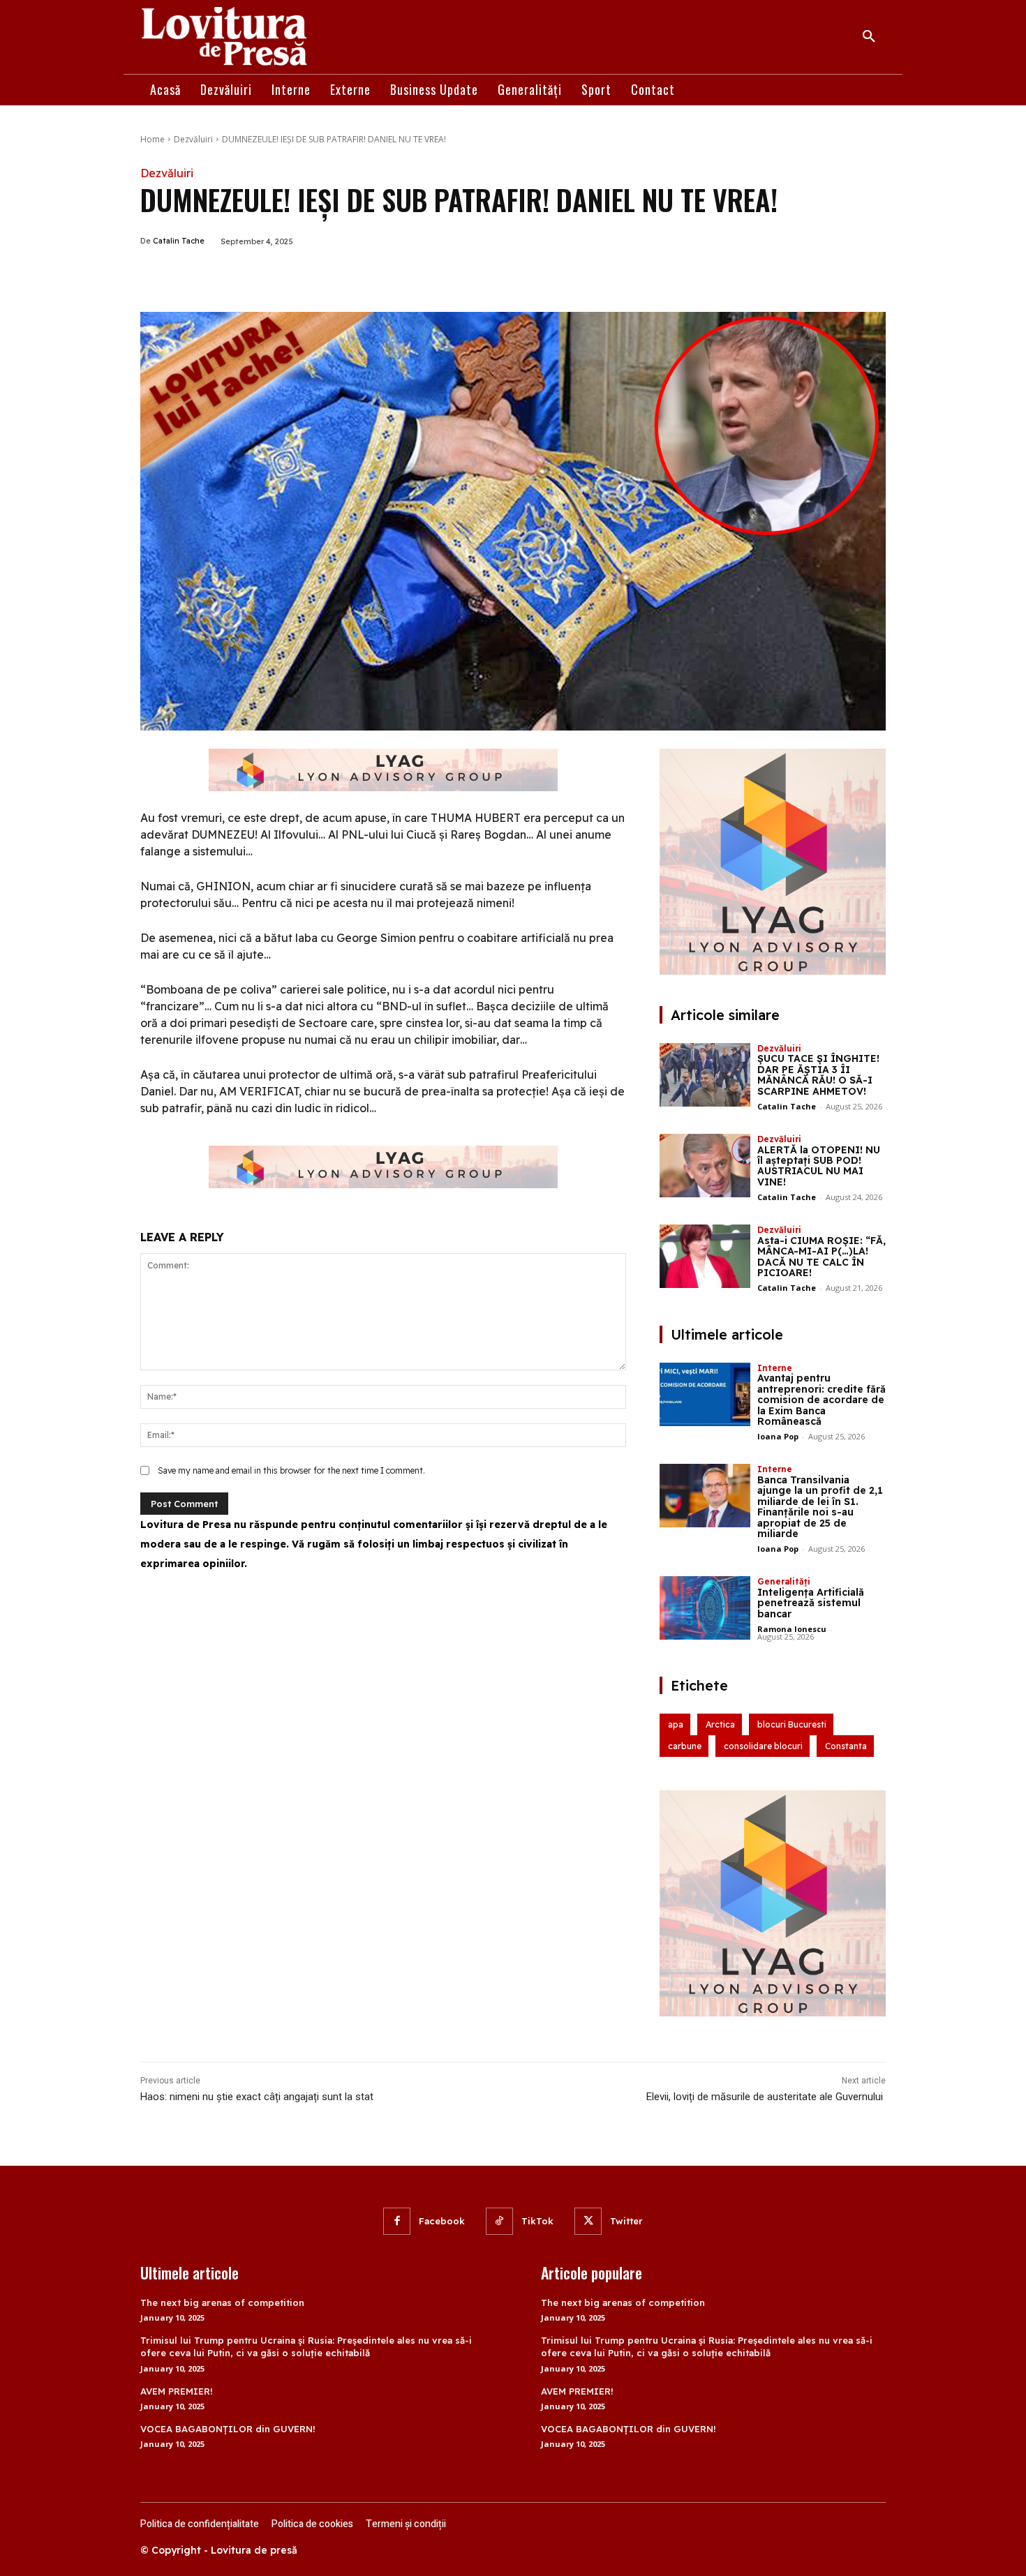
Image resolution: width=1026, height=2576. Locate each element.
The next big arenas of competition (222, 2302)
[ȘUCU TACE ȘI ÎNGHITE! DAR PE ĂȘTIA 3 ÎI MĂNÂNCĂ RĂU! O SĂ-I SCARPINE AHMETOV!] (705, 1075)
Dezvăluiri (193, 139)
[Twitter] (273, 277)
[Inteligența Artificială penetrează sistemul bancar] (705, 1608)
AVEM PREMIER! (177, 2391)
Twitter (626, 2221)
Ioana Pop (778, 1436)
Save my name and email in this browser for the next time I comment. (291, 1470)
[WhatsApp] (305, 277)
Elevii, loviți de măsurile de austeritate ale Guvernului (766, 2097)
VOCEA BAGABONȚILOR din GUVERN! (228, 2429)
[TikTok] (499, 2221)
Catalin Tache (179, 241)
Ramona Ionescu (792, 1629)
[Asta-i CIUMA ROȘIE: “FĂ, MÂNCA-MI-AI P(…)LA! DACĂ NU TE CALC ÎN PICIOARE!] (705, 1256)
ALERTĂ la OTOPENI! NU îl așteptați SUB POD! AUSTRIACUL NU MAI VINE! (819, 1166)
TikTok (537, 2221)
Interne (775, 1368)
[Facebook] (241, 277)
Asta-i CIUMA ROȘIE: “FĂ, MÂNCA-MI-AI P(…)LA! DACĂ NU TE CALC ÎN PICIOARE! (821, 1257)
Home (153, 139)
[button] (869, 37)
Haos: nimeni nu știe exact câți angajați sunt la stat (257, 2097)
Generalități (784, 1581)
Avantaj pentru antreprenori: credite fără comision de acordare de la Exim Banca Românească (821, 1400)
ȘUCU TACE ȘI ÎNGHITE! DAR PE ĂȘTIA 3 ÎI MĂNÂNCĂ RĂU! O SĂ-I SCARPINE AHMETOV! (818, 1074)
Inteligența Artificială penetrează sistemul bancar (811, 1603)
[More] (338, 277)
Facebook (442, 2221)
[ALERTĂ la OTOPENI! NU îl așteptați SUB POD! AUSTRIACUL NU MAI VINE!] (705, 1166)
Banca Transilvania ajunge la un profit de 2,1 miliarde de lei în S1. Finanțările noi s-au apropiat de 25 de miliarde (820, 1507)
